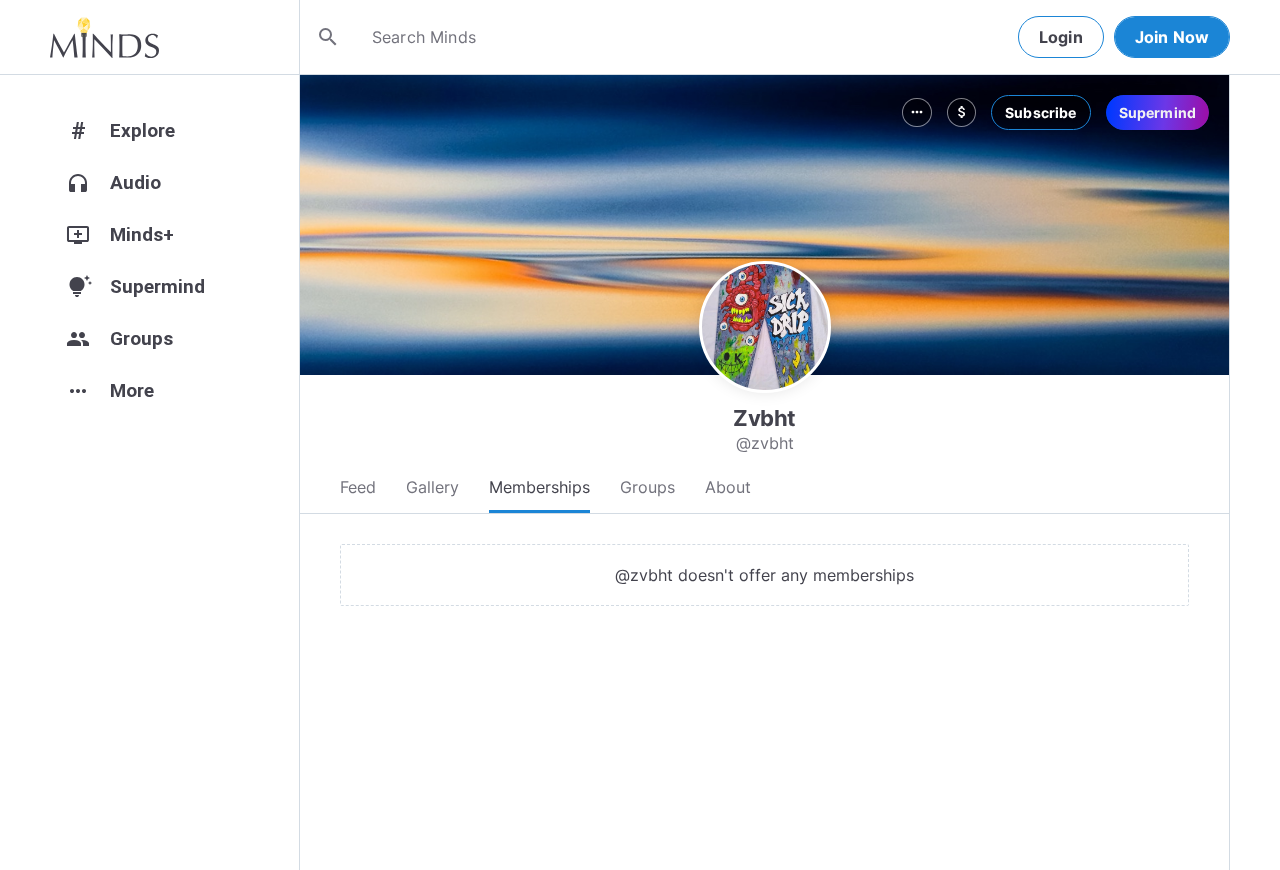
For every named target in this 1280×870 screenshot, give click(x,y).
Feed (358, 487)
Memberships (539, 487)
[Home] (104, 37)
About (728, 487)
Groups (647, 487)
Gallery (432, 487)
